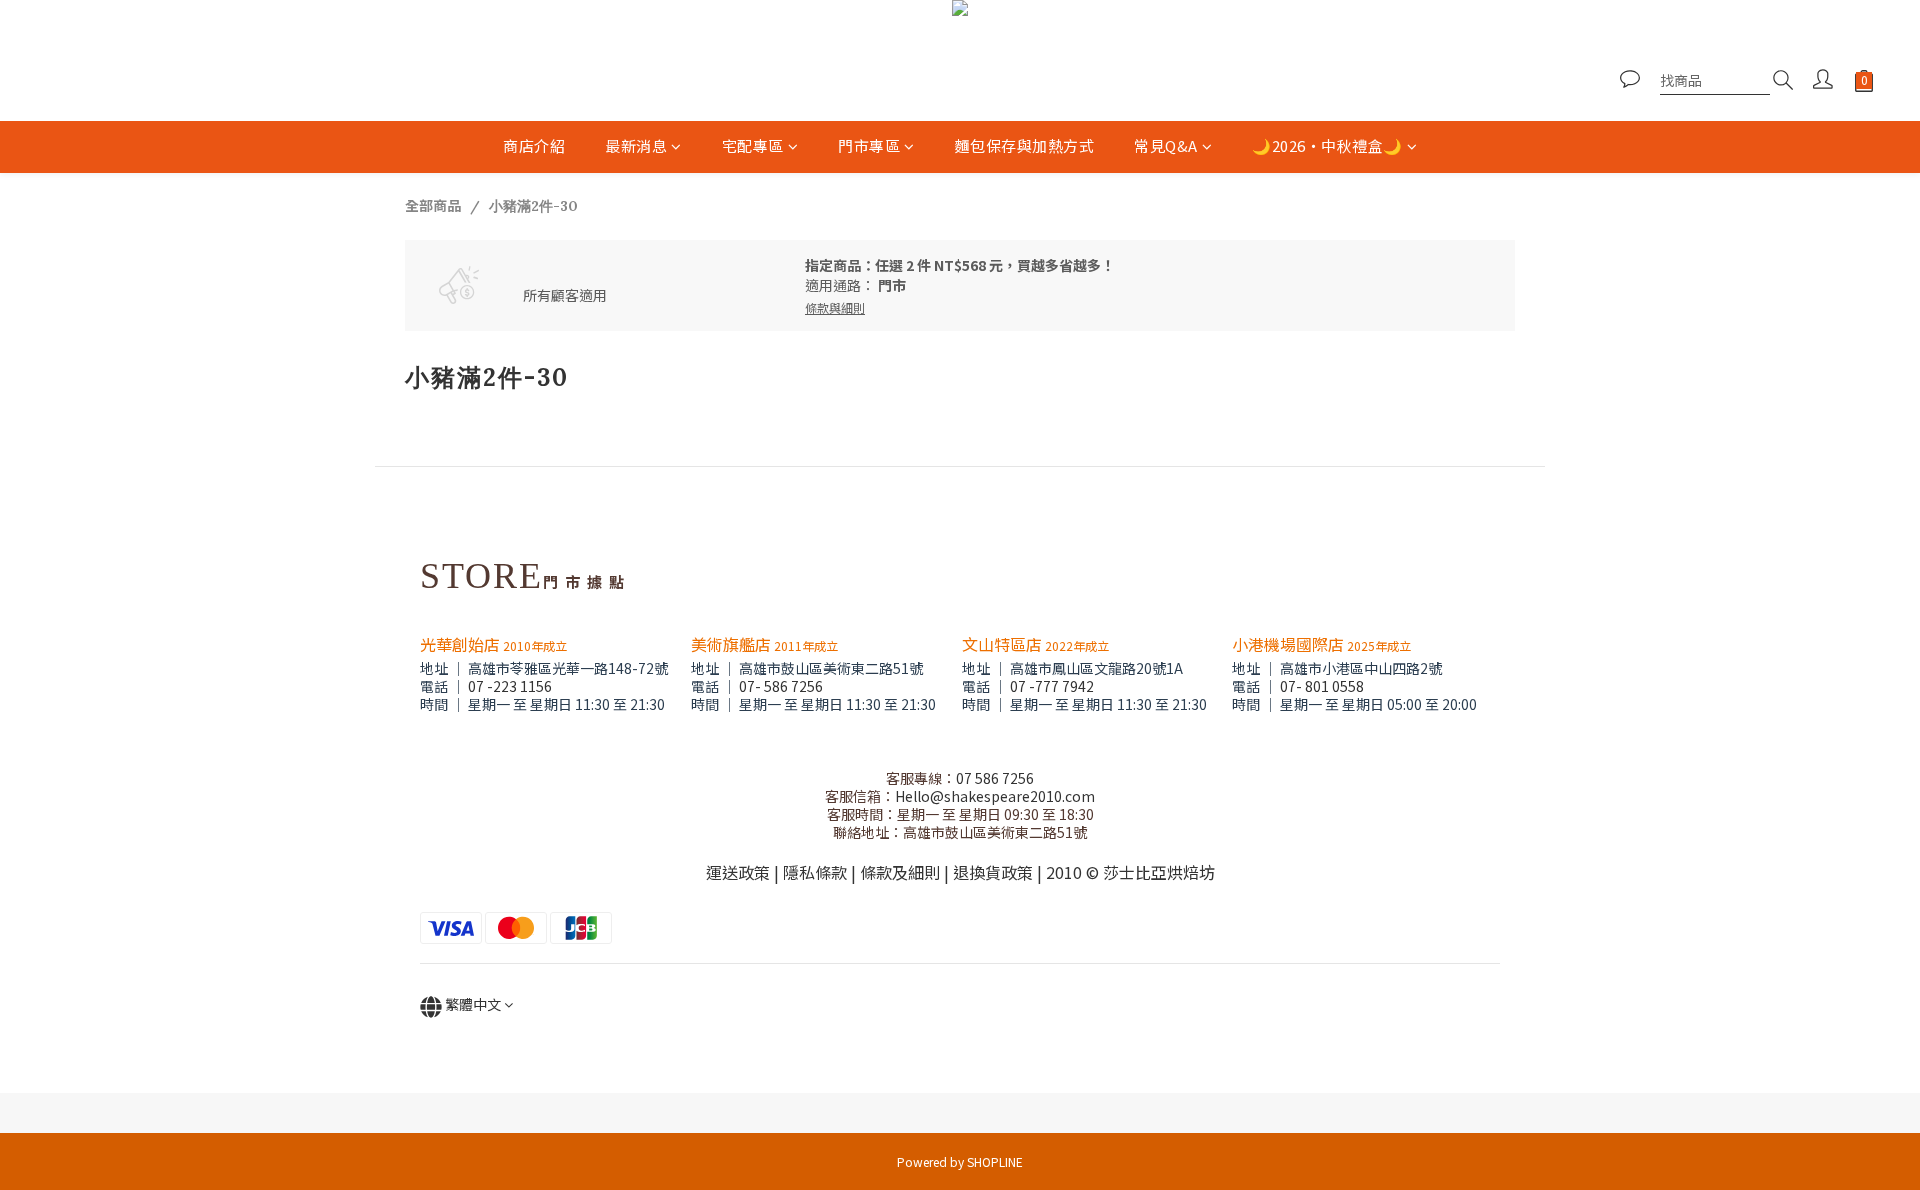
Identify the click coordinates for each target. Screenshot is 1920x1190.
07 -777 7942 (1052, 686)
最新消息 (636, 145)
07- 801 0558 (1322, 686)
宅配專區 (753, 145)
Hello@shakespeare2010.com (995, 796)
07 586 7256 (995, 778)
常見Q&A (1166, 145)
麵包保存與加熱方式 (1025, 145)
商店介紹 (534, 145)
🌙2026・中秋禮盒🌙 (1327, 145)
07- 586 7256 (781, 686)
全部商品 (433, 205)
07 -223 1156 (510, 686)
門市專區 (869, 145)
